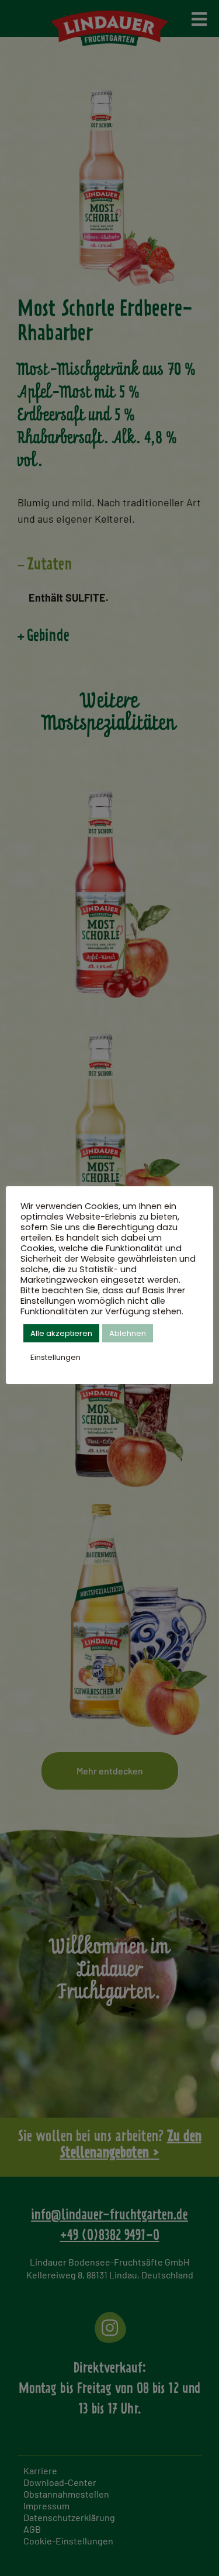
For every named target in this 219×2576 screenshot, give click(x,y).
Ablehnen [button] (128, 1333)
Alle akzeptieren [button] (61, 1333)
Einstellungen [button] (55, 1357)
